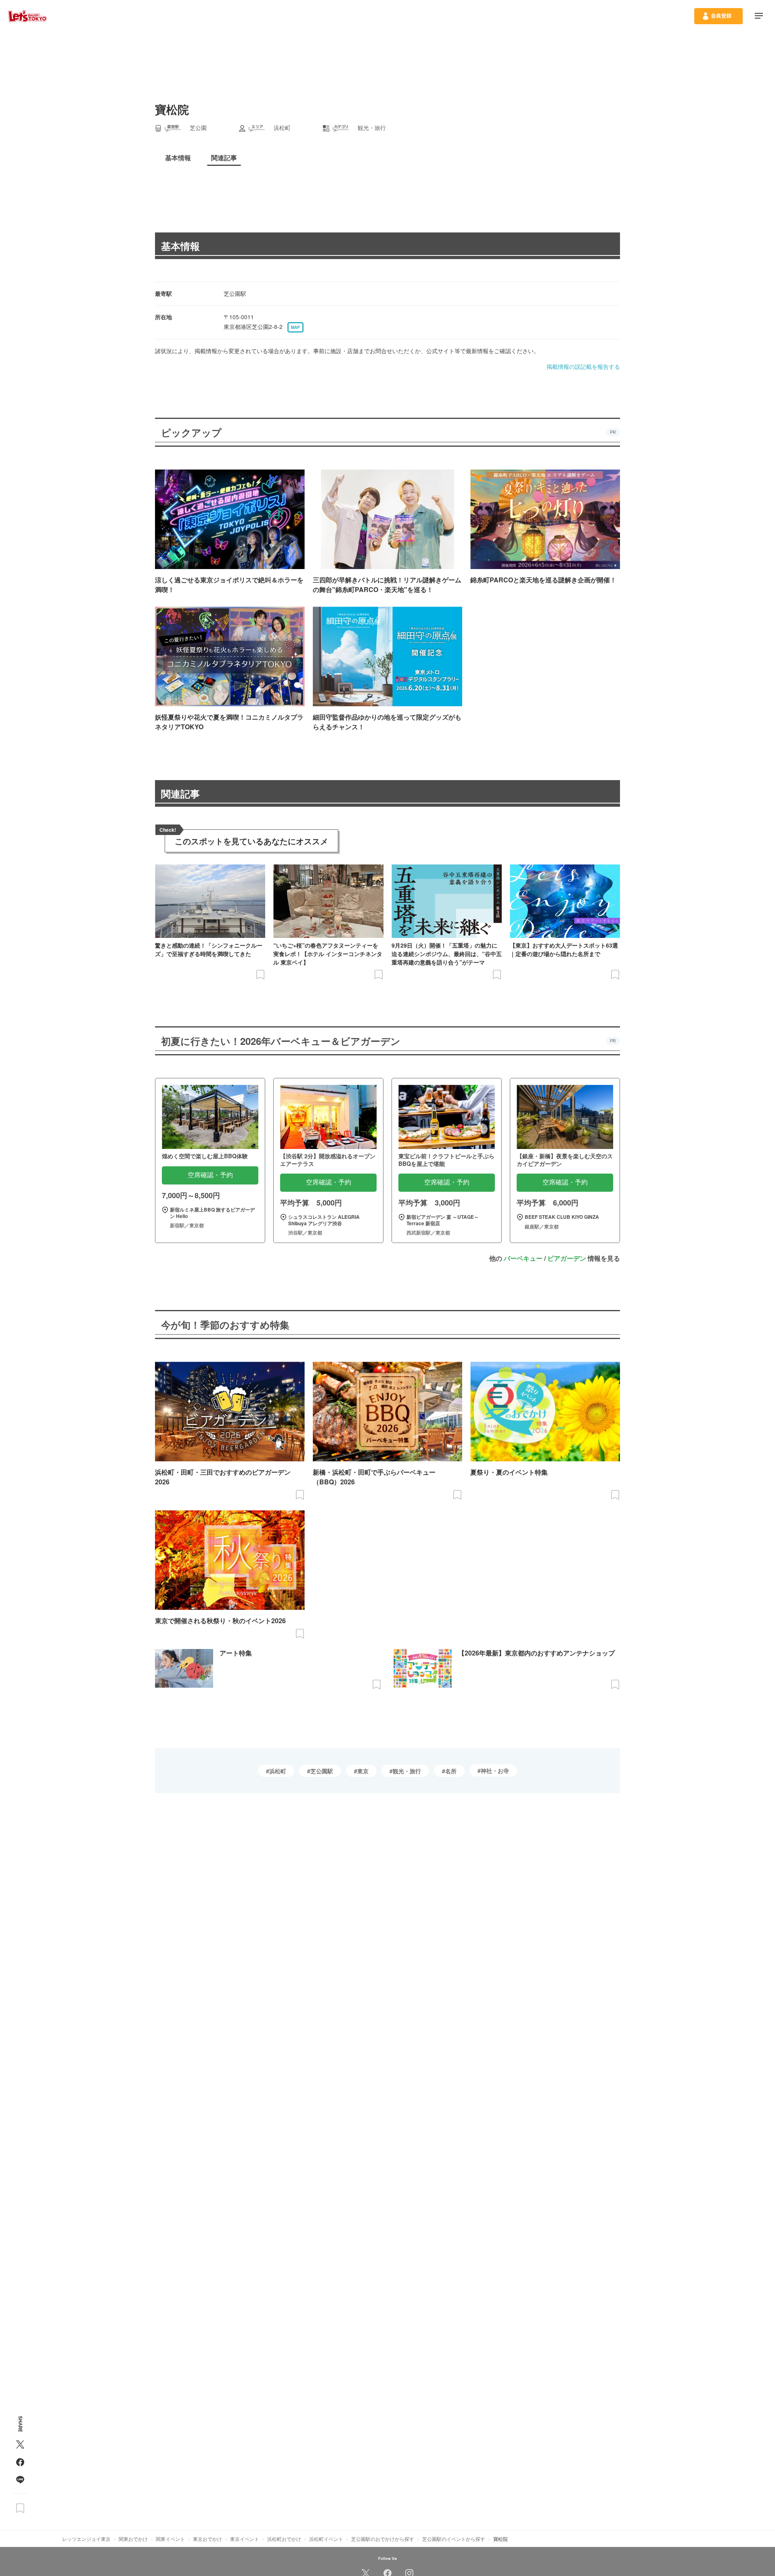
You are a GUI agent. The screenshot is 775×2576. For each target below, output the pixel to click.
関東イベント (170, 2539)
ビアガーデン (567, 1258)
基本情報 (180, 246)
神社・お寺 (495, 1770)
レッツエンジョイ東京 (86, 2539)
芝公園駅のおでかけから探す (383, 2539)
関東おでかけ (133, 2539)
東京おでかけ (207, 2539)
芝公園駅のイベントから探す (454, 2539)
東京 (363, 1771)
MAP (295, 327)
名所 (451, 1771)
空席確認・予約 (210, 1175)
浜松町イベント (326, 2539)
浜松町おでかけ (284, 2539)
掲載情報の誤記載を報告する (583, 366)
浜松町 (278, 1771)
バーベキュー (523, 1258)
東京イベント (245, 2539)
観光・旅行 (407, 1771)
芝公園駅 (322, 1771)
